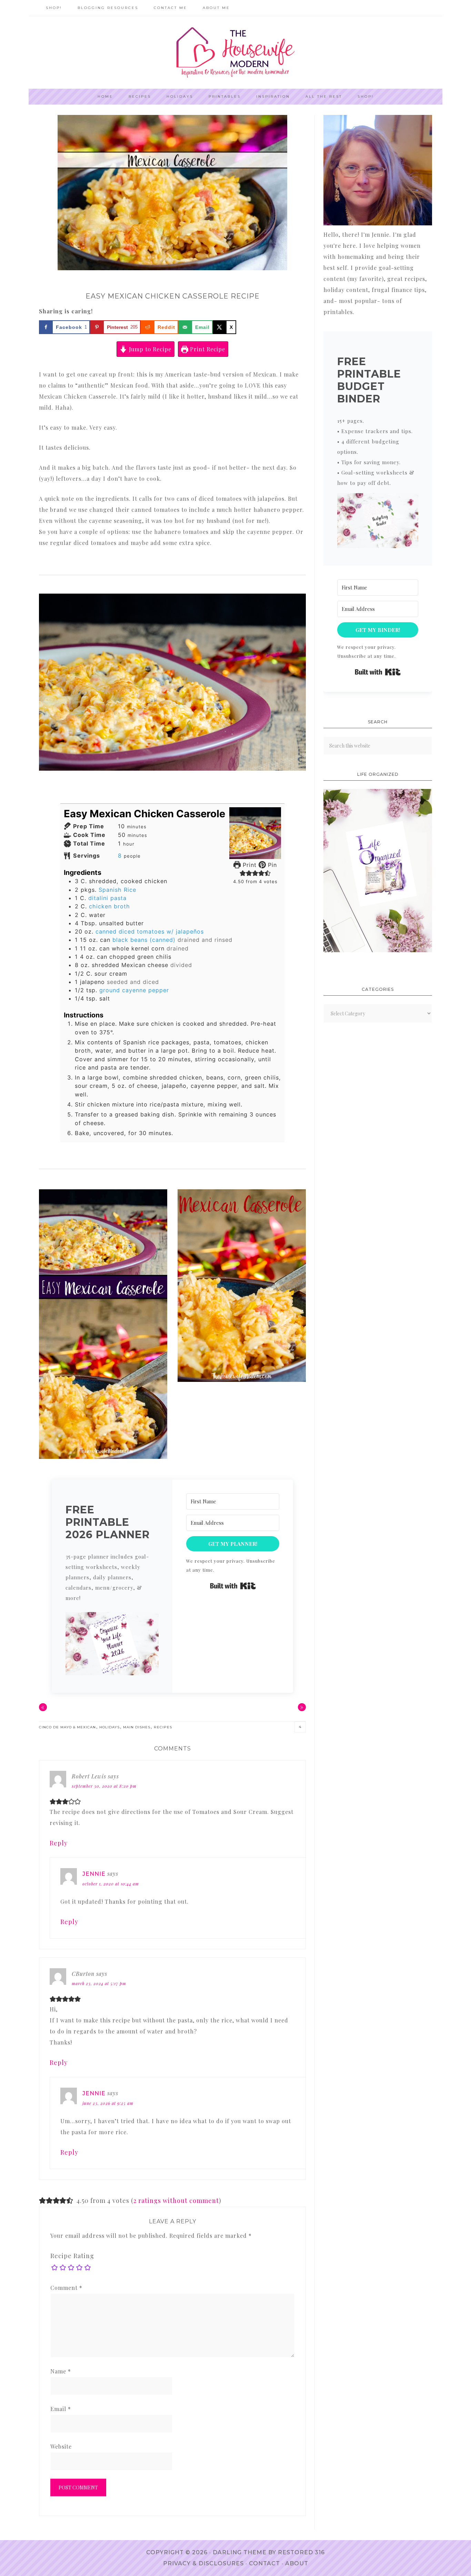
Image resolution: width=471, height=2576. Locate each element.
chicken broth (109, 906)
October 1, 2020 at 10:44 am (111, 1884)
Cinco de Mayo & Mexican (67, 1727)
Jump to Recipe (149, 349)
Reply (59, 1843)
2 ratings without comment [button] (176, 2201)
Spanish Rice (117, 890)
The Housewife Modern (235, 52)
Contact (264, 2563)
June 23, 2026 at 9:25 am (108, 2103)
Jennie (94, 1874)
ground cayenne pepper (134, 990)
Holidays (109, 1727)
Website (61, 2446)
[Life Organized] (378, 950)
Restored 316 (301, 2552)
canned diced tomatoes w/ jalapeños (150, 931)
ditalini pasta (107, 898)
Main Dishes (137, 1727)
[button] (243, 873)
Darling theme (240, 2552)
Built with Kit (233, 1586)
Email (61, 2409)
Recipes (163, 1727)
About (297, 2563)
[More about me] (378, 223)
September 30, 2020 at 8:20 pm (104, 1786)
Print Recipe (207, 349)
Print (249, 865)
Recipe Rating (72, 2256)
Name (61, 2371)
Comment (66, 2288)
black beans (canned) (144, 940)
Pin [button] (271, 865)
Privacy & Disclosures (203, 2563)
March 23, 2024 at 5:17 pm (99, 1983)
